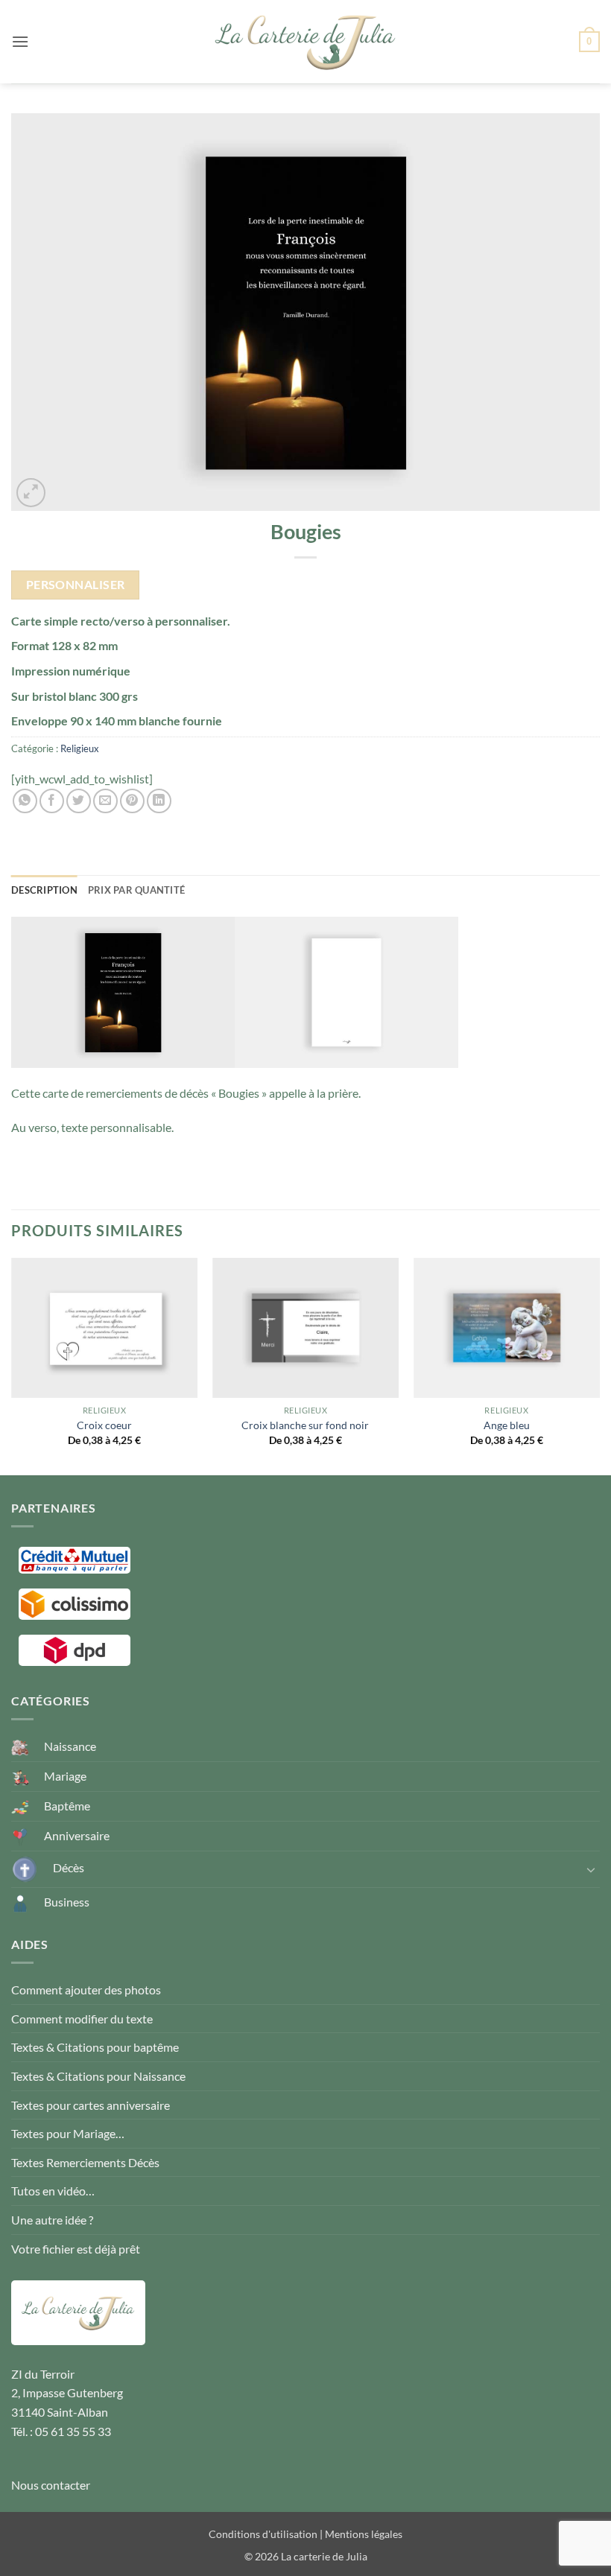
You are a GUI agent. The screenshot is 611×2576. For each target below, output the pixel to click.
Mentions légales (364, 2534)
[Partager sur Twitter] (79, 801)
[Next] (599, 1365)
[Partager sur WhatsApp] (25, 801)
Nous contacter (51, 2485)
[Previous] (12, 1365)
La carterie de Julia (324, 2556)
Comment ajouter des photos (86, 1990)
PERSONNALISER (76, 585)
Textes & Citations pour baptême (95, 2047)
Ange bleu (507, 1425)
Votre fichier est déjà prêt (76, 2249)
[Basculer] (591, 1869)
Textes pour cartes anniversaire (91, 2105)
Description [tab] (44, 890)
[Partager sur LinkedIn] (159, 801)
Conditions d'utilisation (263, 2534)
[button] (20, 41)
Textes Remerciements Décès (85, 2162)
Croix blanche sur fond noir (305, 1425)
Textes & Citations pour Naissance (98, 2076)
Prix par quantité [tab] (136, 890)
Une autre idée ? (52, 2220)
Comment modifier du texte (82, 2019)
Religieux (80, 748)
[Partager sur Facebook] (52, 801)
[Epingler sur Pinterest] (132, 801)
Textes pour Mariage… (68, 2133)
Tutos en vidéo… (53, 2191)
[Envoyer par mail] (105, 801)
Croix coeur (104, 1425)
